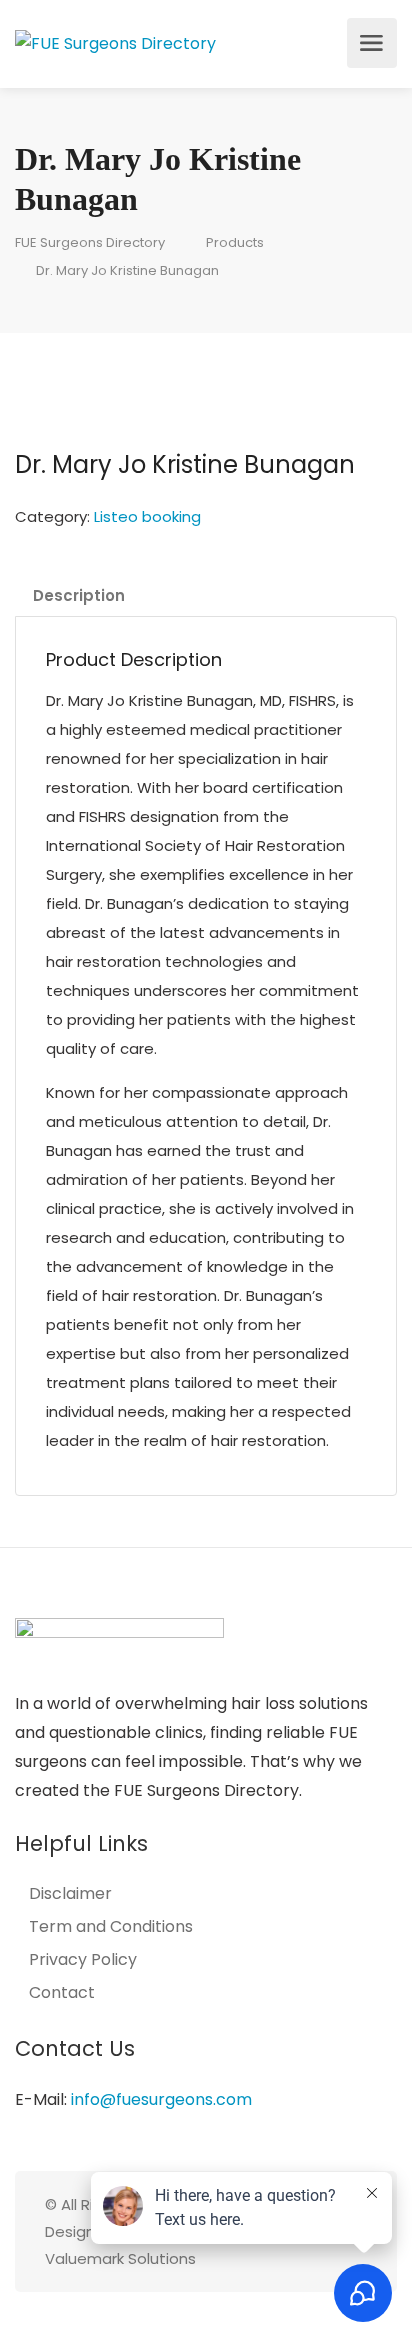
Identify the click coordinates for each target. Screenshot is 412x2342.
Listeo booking (147, 516)
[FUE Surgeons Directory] (115, 43)
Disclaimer (70, 1894)
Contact (62, 1993)
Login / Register (326, 43)
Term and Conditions (111, 1927)
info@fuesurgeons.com (161, 2099)
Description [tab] (79, 595)
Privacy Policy (83, 1960)
